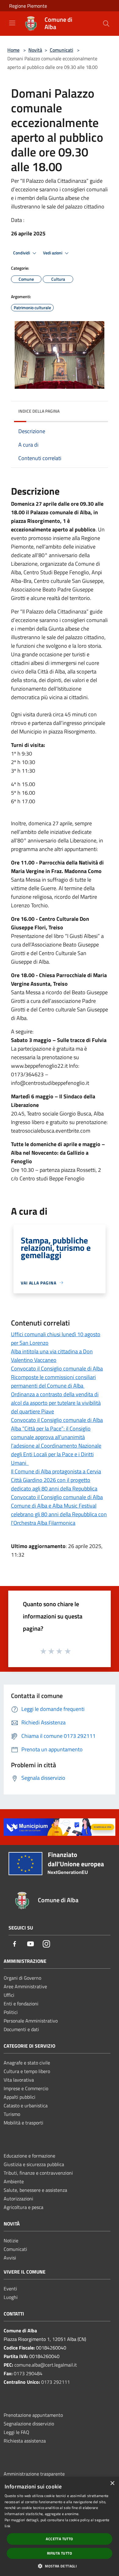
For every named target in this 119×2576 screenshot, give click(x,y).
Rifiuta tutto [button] (60, 2553)
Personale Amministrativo (31, 2021)
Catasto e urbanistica (26, 2105)
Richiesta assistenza (25, 2441)
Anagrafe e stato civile (27, 2063)
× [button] (112, 2483)
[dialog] (60, 2526)
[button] (60, 2566)
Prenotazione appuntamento (33, 2415)
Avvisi (10, 2258)
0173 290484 (28, 2373)
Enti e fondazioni (21, 2004)
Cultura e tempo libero (27, 2071)
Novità (35, 50)
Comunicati (61, 50)
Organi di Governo (22, 1978)
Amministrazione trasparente (34, 2474)
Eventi (10, 2289)
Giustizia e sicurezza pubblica (34, 2164)
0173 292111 (56, 2382)
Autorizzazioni (18, 2199)
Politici (11, 2012)
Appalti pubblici (20, 2097)
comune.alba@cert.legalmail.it (46, 2365)
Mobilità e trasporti (23, 2123)
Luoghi (11, 2297)
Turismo (12, 2114)
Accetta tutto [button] (59, 2539)
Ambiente (14, 2181)
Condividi (22, 253)
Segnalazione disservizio (29, 2424)
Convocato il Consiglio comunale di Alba (57, 1369)
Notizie (11, 2240)
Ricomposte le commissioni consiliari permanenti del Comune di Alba (53, 1381)
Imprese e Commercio (26, 2088)
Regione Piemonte (28, 6)
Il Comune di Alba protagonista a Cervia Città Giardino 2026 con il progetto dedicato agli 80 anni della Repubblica (56, 1480)
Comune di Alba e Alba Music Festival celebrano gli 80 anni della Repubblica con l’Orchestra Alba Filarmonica (59, 1514)
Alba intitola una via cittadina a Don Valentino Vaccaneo (52, 1356)
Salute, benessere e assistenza (35, 2190)
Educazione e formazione (29, 2156)
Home (13, 50)
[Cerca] (106, 24)
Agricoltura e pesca (23, 2207)
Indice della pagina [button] (39, 411)
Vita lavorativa (19, 2080)
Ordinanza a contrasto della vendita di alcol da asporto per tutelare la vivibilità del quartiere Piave (56, 1403)
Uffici (9, 1995)
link (7, 2526)
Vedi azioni (53, 253)
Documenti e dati (21, 2029)
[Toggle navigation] (12, 23)
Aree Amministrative (25, 1986)
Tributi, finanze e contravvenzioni (38, 2173)
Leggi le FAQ (16, 2432)
